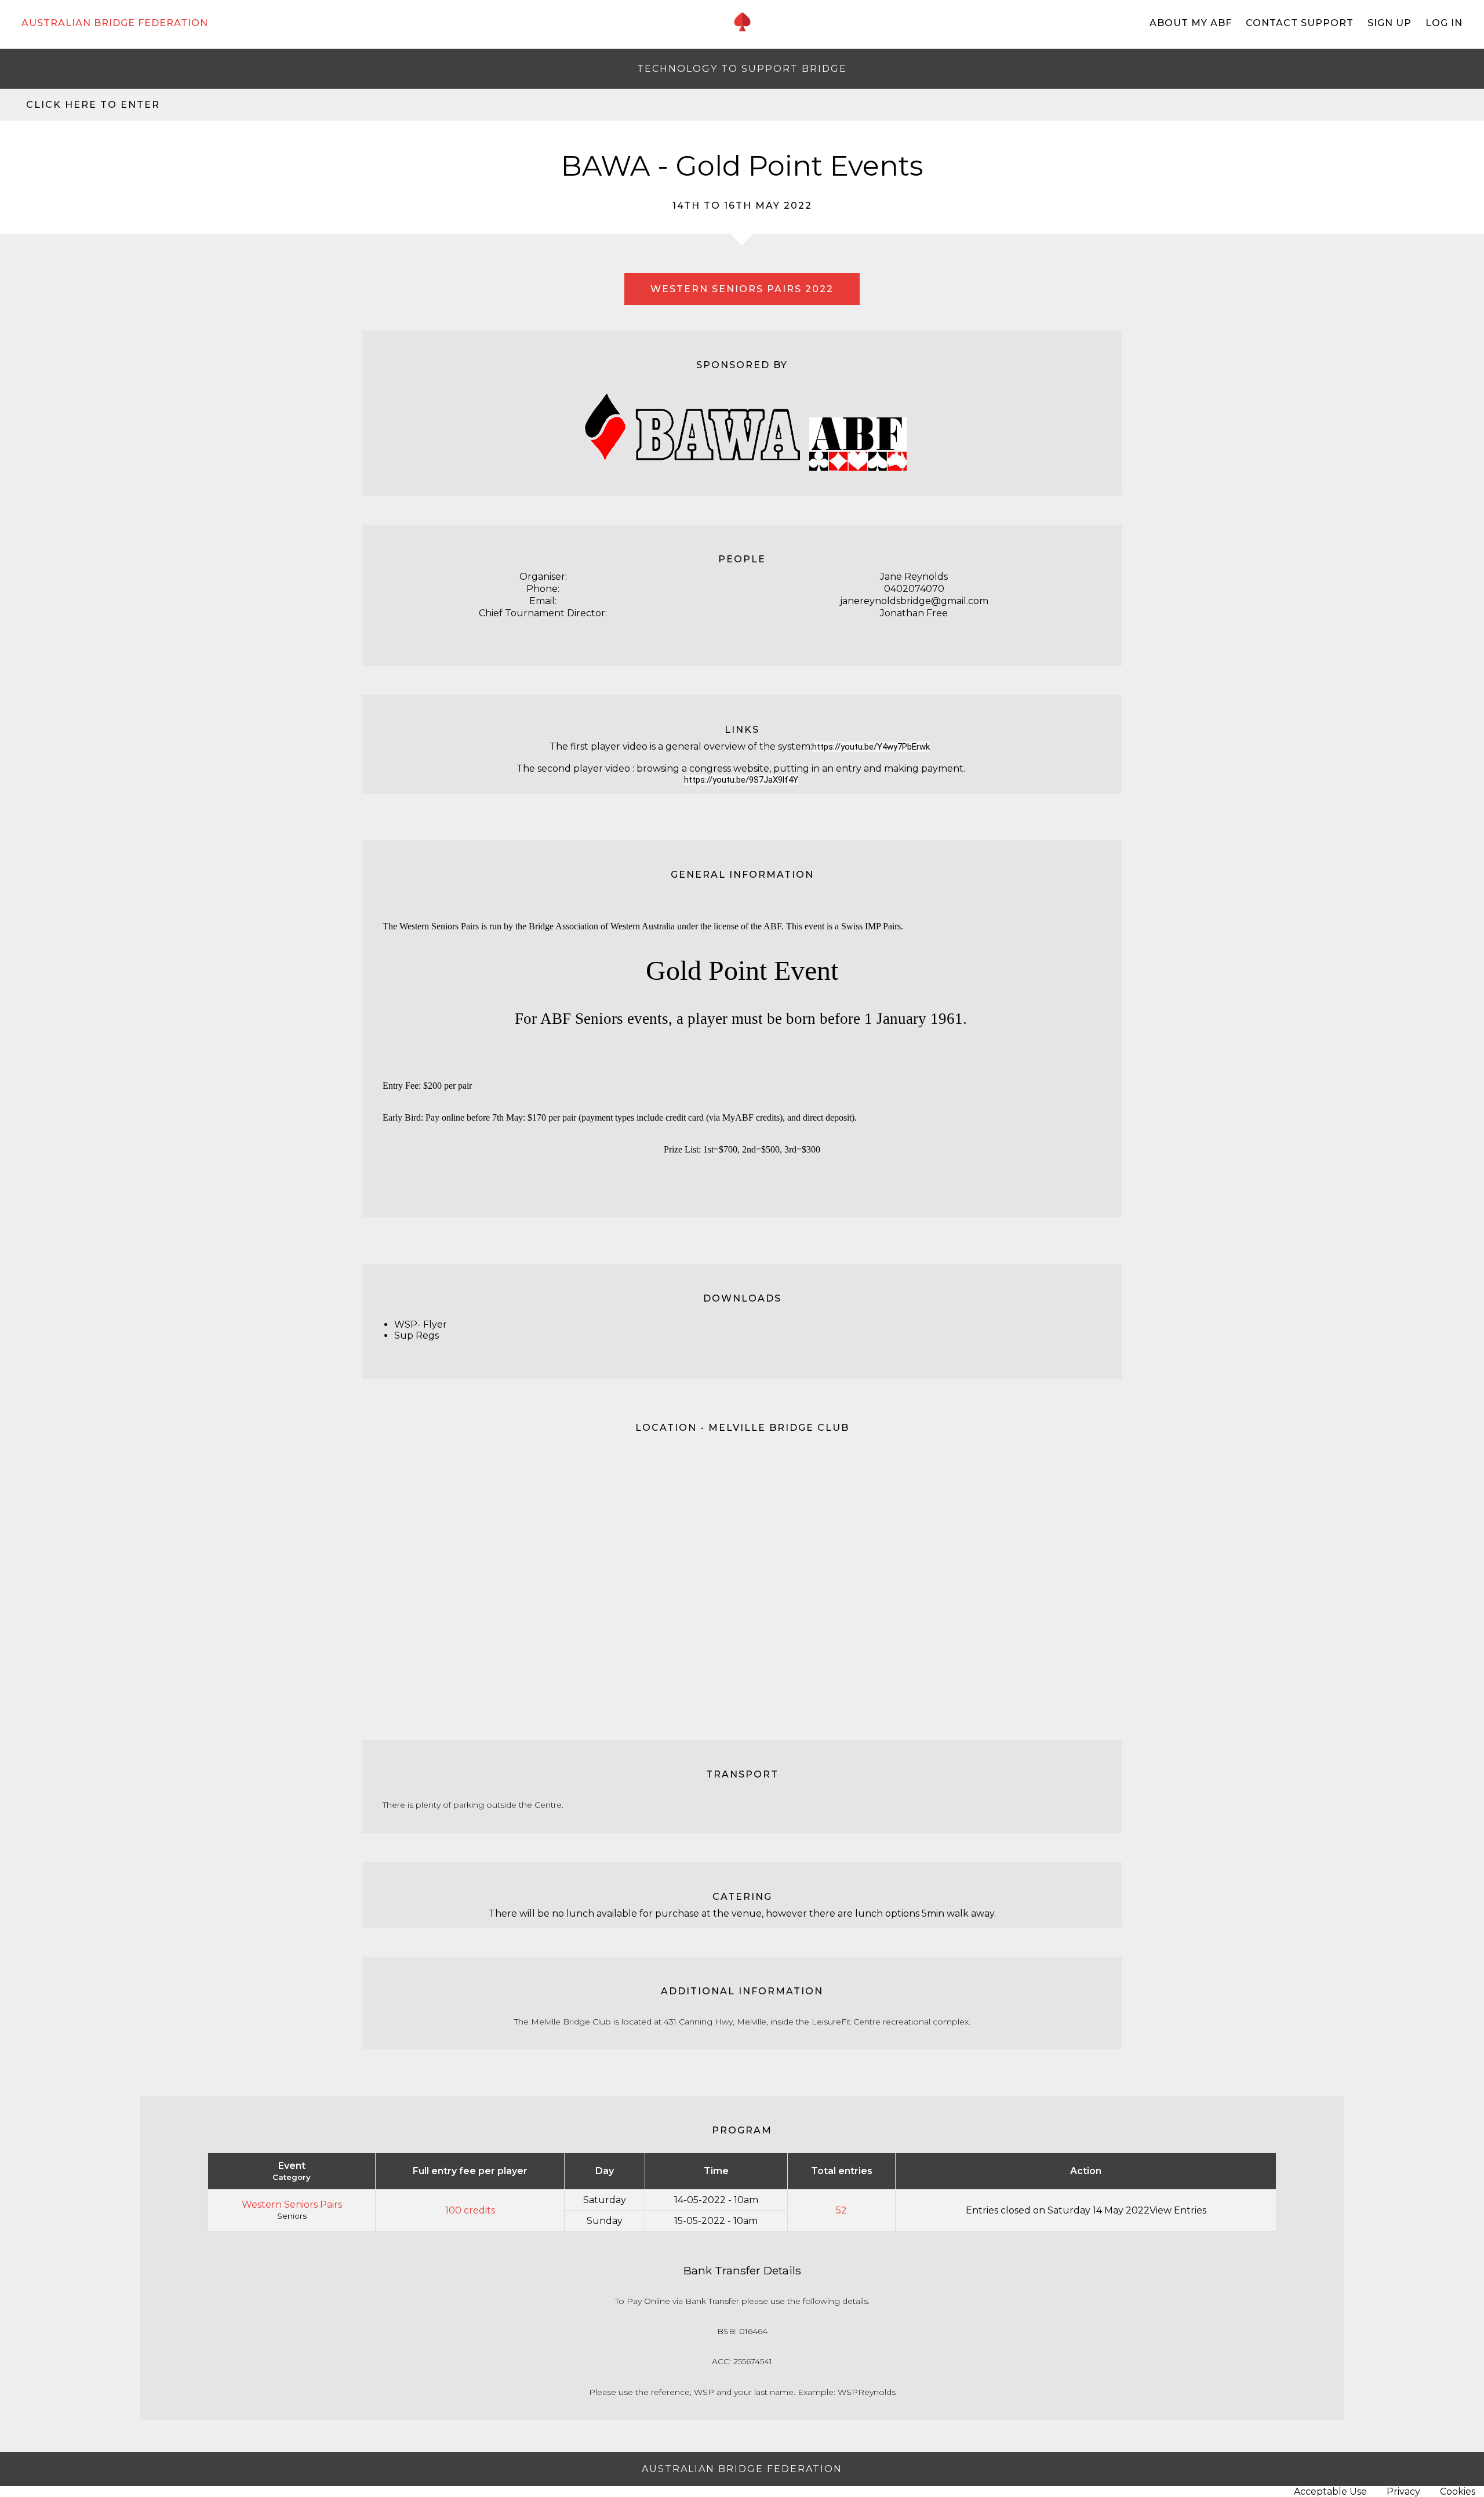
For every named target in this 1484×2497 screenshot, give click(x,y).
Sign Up (1390, 23)
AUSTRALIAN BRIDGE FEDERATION (115, 23)
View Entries (1178, 2210)
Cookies (1458, 2491)
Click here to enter (93, 105)
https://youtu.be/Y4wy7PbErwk (871, 747)
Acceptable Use (1330, 2491)
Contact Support (1300, 23)
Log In (1444, 23)
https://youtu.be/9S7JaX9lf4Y (741, 780)
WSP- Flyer (421, 1324)
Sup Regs (417, 1335)
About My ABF (1191, 23)
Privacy (1403, 2491)
